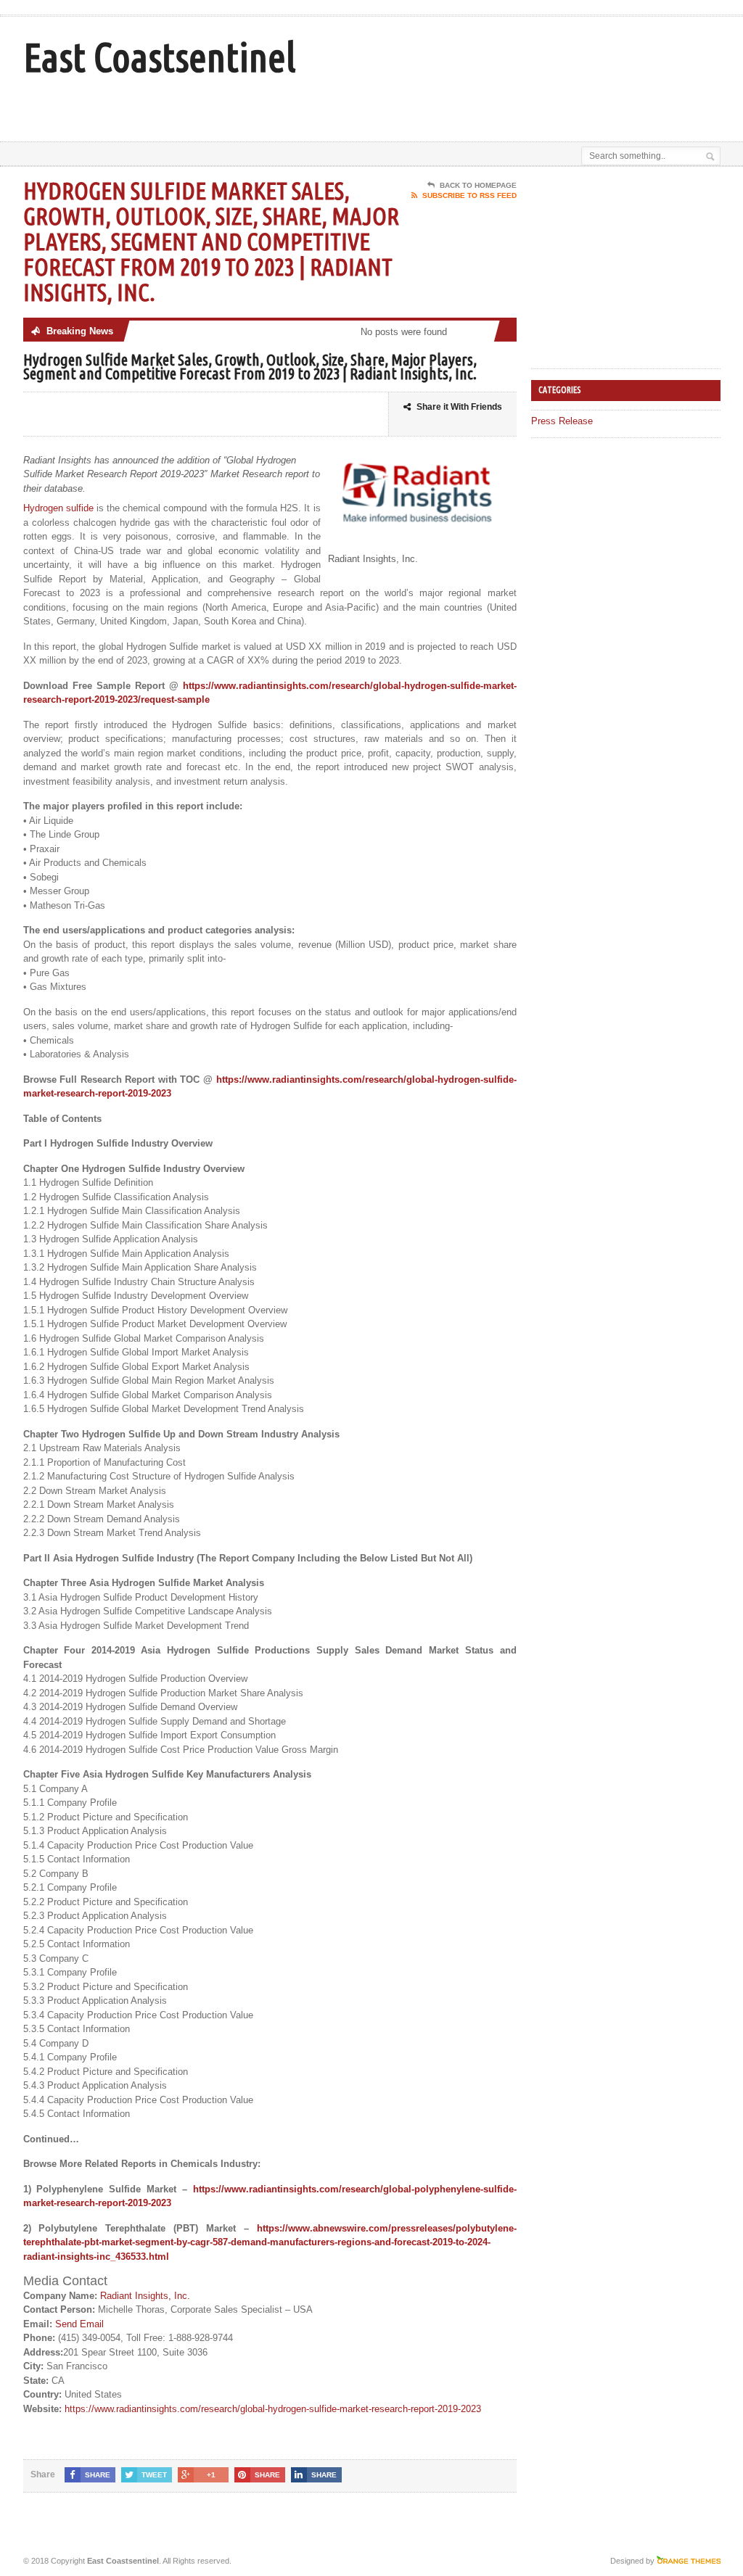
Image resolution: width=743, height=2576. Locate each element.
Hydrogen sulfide (58, 508)
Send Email (79, 2324)
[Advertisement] (402, 105)
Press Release (562, 421)
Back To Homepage (478, 185)
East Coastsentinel (159, 57)
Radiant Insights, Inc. (145, 2296)
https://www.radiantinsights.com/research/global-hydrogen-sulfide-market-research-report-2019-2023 (273, 2409)
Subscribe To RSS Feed (469, 195)
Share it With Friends (459, 407)
